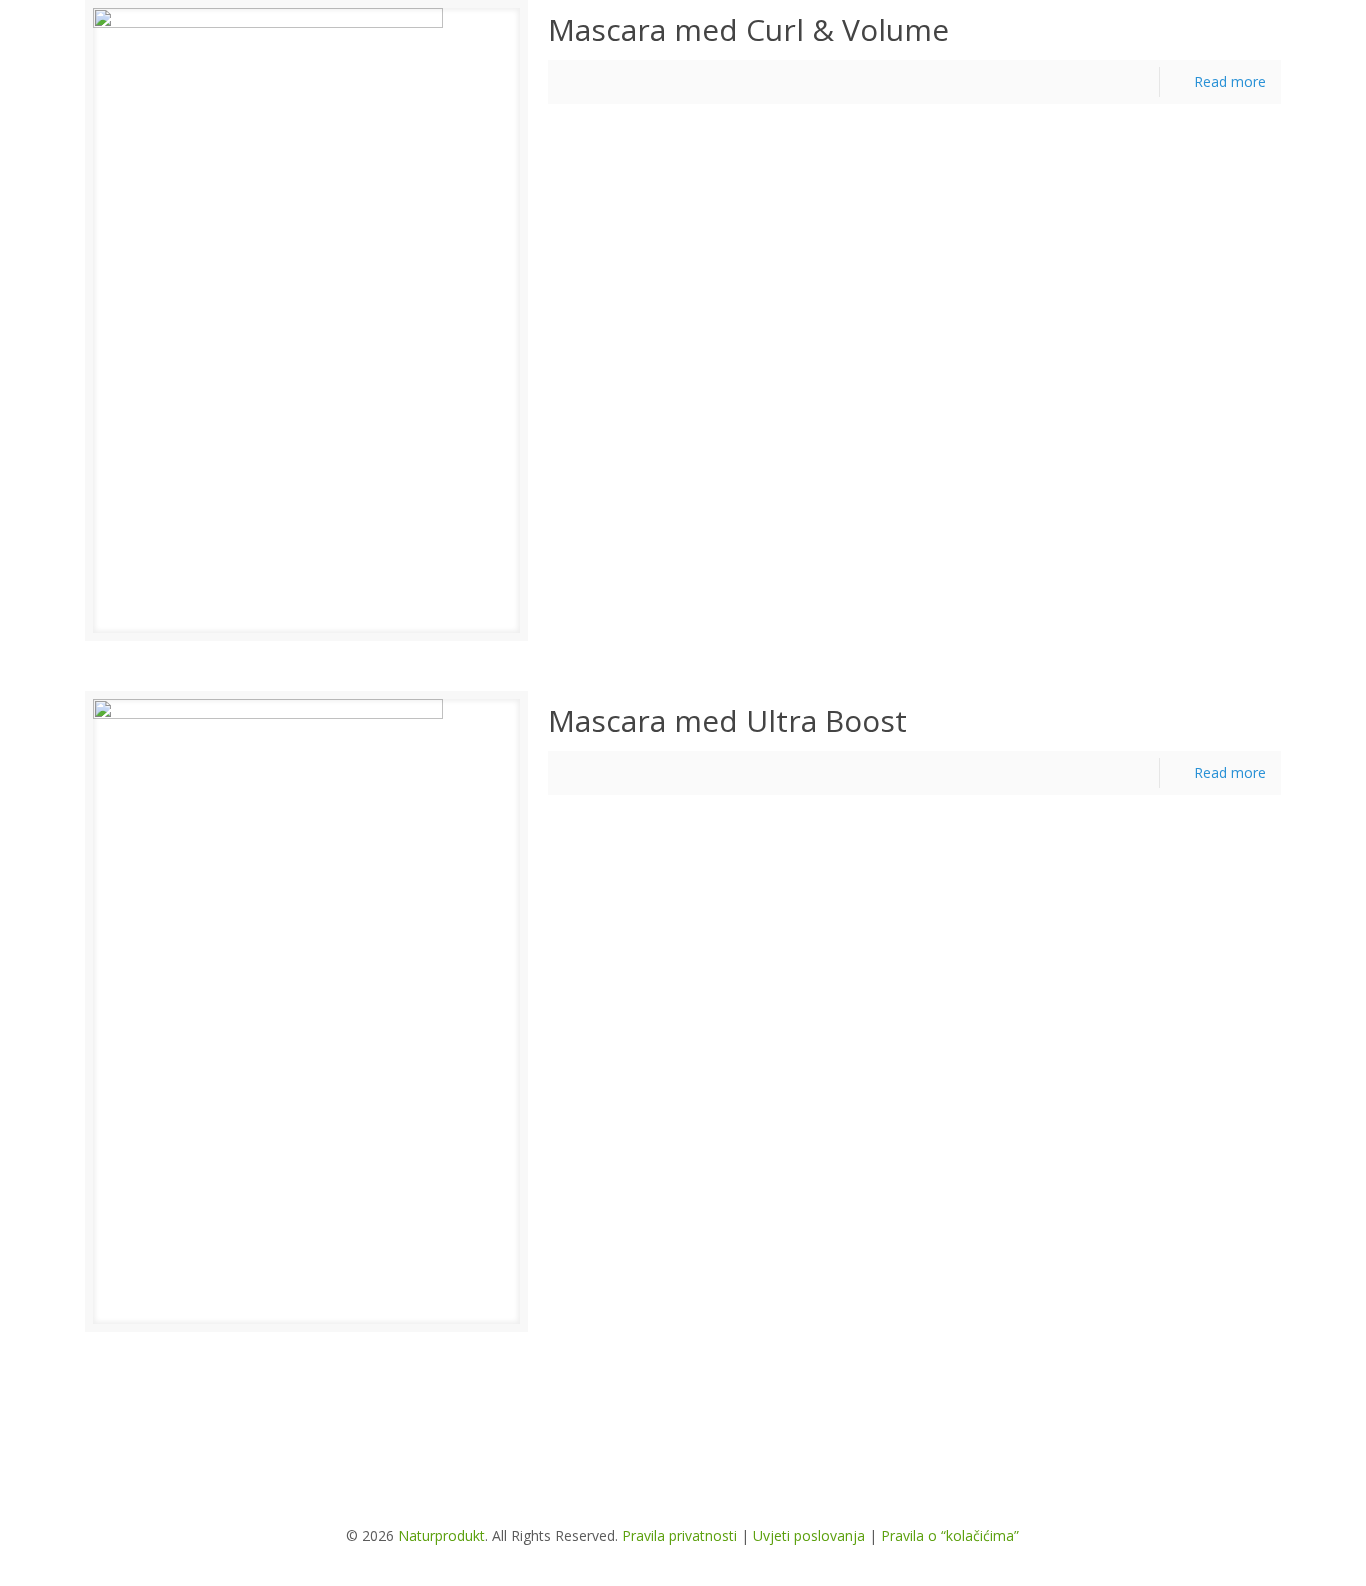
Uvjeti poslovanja (809, 1535)
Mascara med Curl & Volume (748, 29)
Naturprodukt (441, 1535)
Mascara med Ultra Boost (727, 720)
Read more (1230, 81)
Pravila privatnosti (679, 1535)
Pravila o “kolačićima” (950, 1535)
